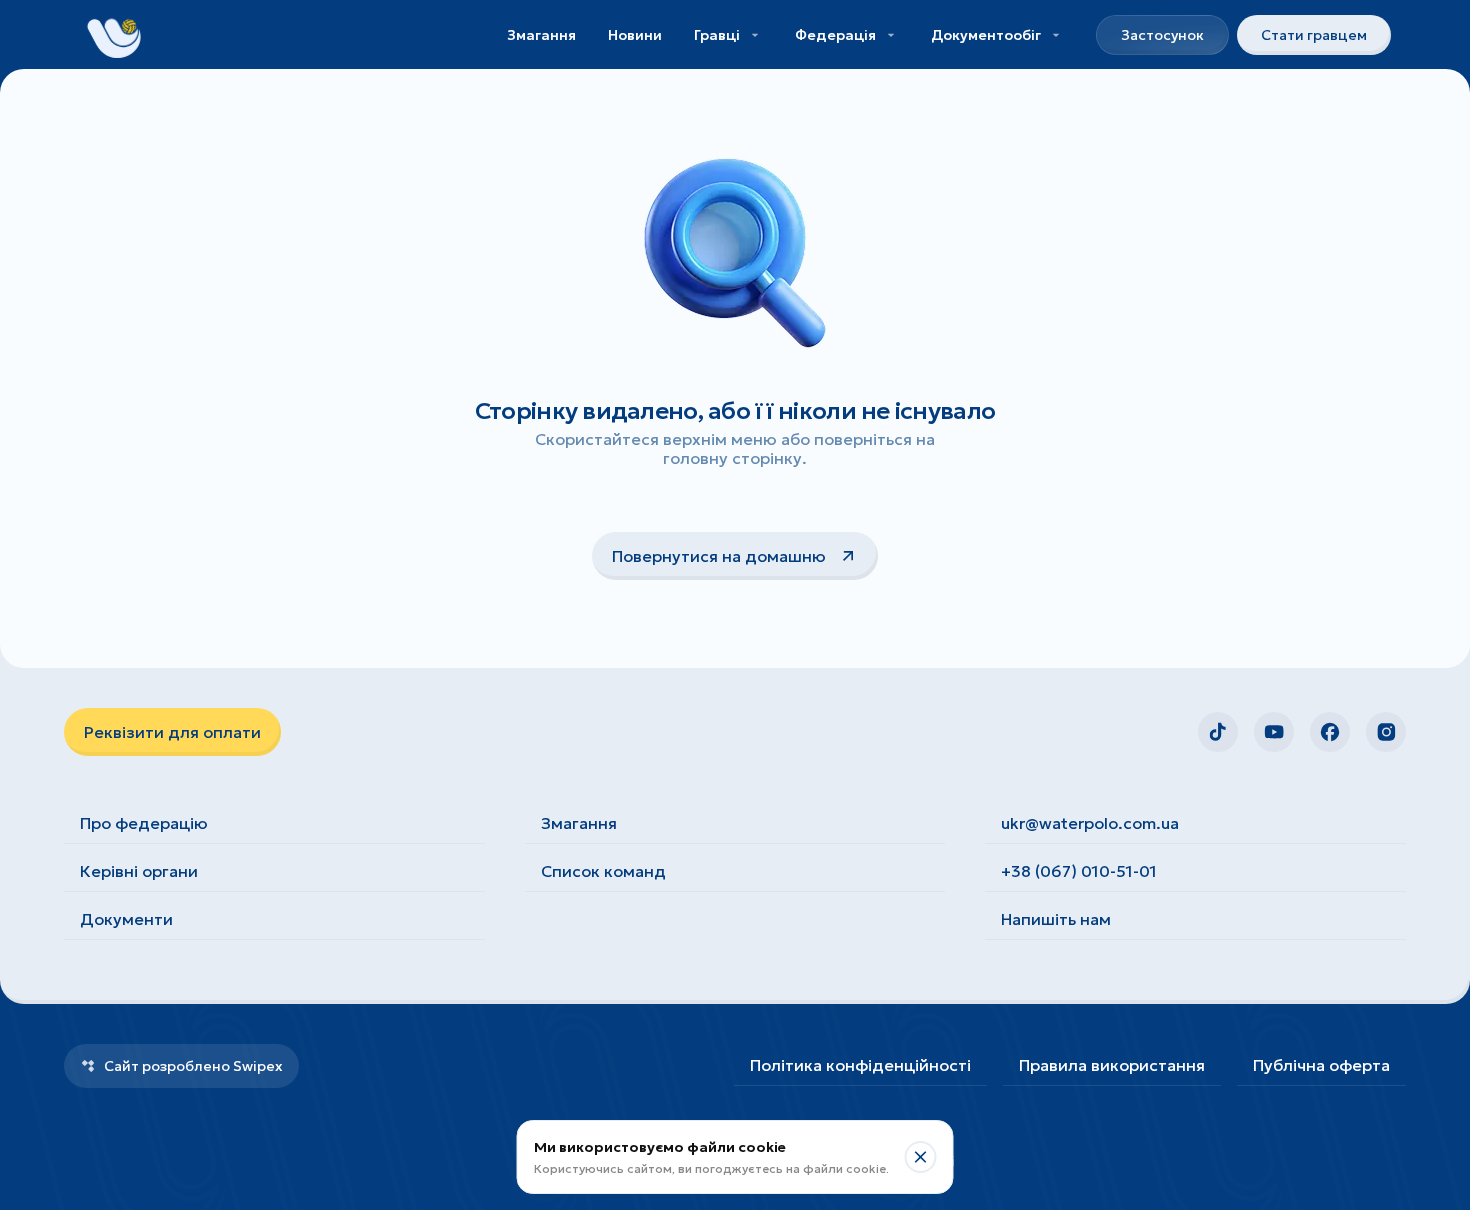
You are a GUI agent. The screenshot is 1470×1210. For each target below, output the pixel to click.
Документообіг (986, 35)
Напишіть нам (1056, 919)
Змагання (541, 35)
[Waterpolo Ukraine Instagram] (1386, 732)
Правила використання (1112, 1065)
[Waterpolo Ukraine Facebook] (1330, 732)
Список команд (603, 871)
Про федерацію (144, 823)
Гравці (717, 35)
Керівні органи (139, 871)
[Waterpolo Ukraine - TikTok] (1218, 732)
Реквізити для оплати (172, 732)
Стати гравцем (1314, 35)
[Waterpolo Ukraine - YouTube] (1274, 732)
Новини (635, 35)
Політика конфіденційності (860, 1065)
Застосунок (1162, 35)
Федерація (835, 35)
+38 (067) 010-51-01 (1079, 871)
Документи (126, 919)
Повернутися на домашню (719, 556)
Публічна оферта (1321, 1065)
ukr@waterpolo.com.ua (1090, 823)
